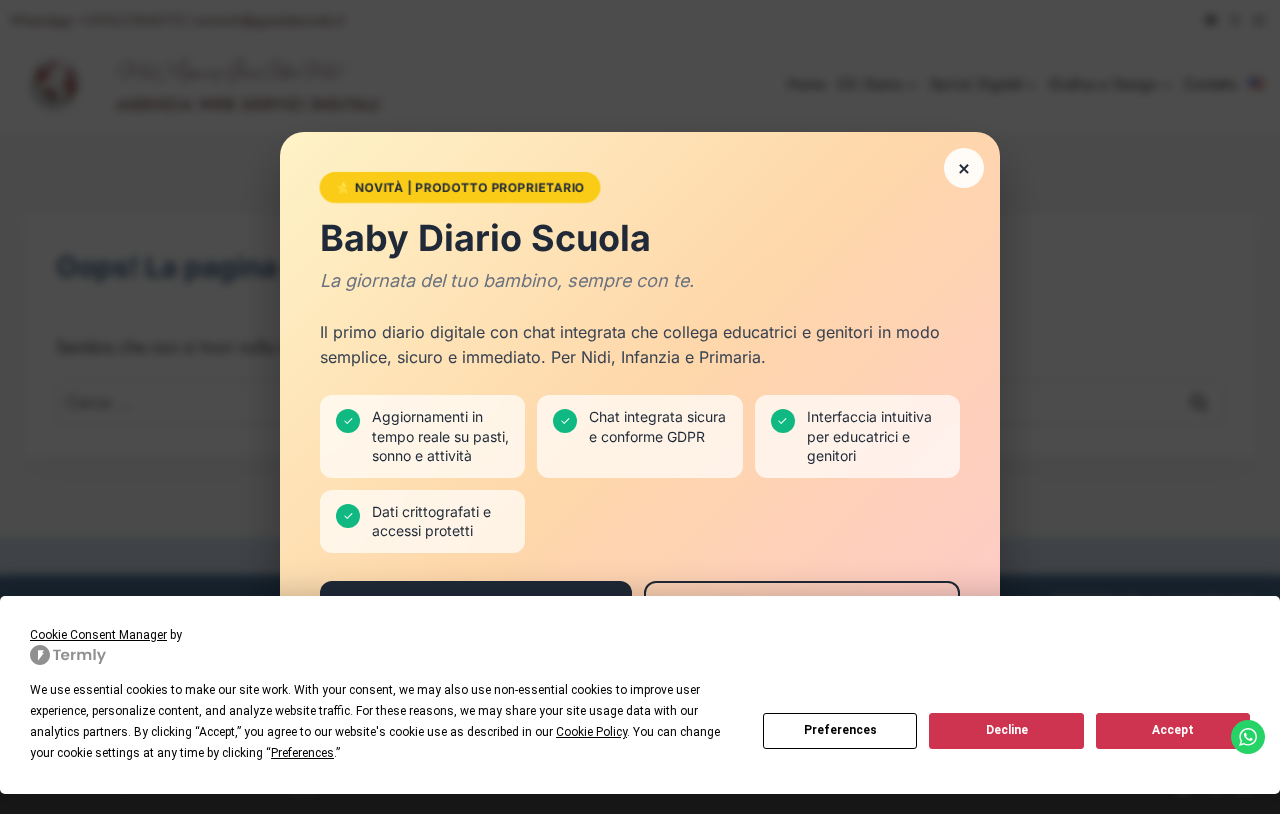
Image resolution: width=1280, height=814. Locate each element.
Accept (1173, 730)
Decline (1007, 730)
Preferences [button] (302, 753)
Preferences (840, 730)
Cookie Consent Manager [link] (98, 635)
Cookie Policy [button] (591, 732)
